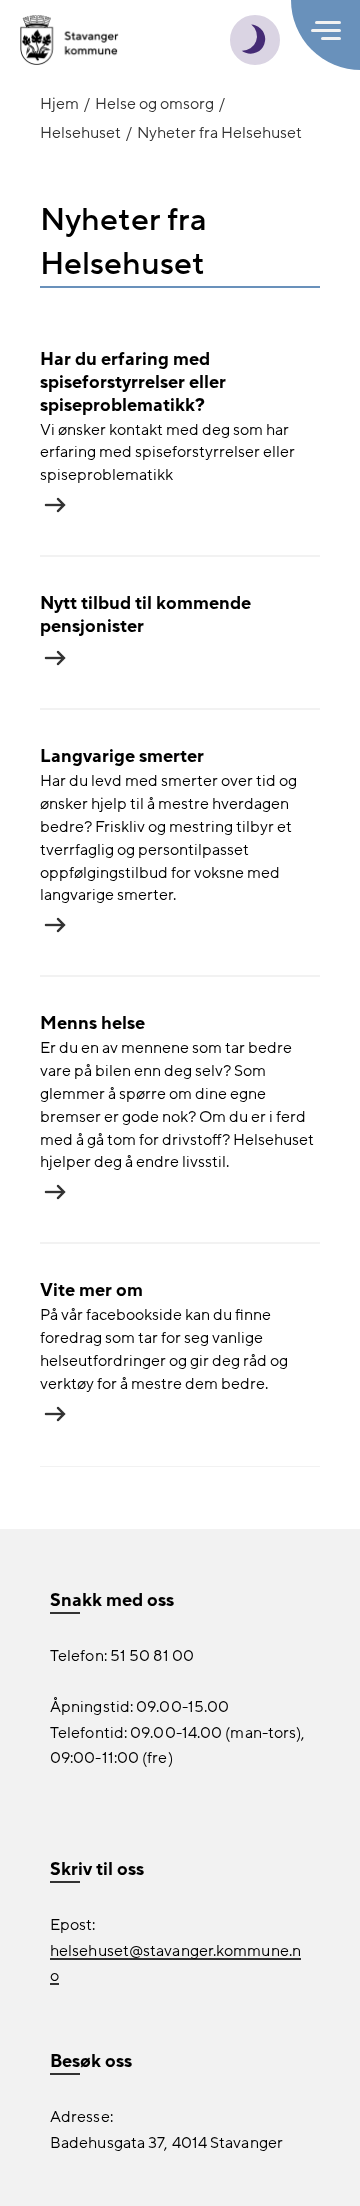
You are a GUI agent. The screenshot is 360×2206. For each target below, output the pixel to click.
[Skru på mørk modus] (255, 40)
